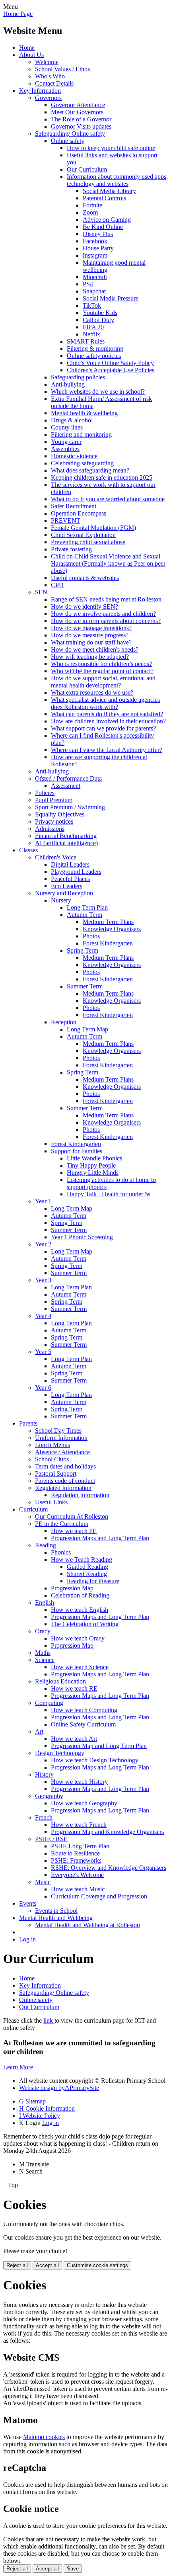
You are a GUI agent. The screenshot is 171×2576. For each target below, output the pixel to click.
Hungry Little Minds (93, 1173)
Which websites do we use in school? (98, 392)
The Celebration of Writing (85, 1624)
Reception (64, 1022)
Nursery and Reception (64, 893)
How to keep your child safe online (111, 148)
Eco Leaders (67, 886)
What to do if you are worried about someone (108, 499)
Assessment (66, 786)
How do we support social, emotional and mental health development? (103, 682)
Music (43, 1882)
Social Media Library (109, 191)
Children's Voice (56, 857)
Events (28, 1903)
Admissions (50, 829)
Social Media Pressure (111, 298)
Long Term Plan (87, 907)
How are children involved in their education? (108, 721)
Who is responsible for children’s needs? (101, 664)
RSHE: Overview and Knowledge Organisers (109, 1868)
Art (39, 1731)
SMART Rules (86, 341)
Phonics (61, 1552)
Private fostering (71, 549)
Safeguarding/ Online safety (70, 134)
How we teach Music (78, 1889)
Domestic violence (74, 456)
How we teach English (80, 1610)
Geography (49, 1796)
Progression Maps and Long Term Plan (100, 1538)
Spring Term (83, 950)
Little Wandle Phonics (94, 1158)
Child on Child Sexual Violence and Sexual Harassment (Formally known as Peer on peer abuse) (108, 563)
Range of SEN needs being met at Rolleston (106, 599)
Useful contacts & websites (85, 578)
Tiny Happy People (91, 1165)
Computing (49, 1703)
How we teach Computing (84, 1710)
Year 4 (43, 1316)
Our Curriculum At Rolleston (72, 1517)
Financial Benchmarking (66, 836)
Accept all (47, 2265)
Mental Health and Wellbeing (56, 1918)
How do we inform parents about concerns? (106, 621)
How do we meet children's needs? (95, 649)
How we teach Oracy (78, 1638)
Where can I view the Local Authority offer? (107, 750)
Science (45, 1660)
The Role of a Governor (81, 119)
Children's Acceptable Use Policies (111, 370)
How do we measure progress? (90, 635)
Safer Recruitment (74, 506)
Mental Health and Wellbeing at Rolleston (87, 1925)
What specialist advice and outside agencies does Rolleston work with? (105, 703)
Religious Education (60, 1681)
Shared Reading (87, 1574)
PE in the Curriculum (62, 1524)
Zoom (90, 212)
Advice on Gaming (107, 220)
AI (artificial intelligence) (66, 843)
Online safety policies (94, 356)
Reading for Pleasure (93, 1581)
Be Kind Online (103, 227)
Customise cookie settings (97, 2265)
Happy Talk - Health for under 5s (109, 1194)
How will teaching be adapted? (90, 657)
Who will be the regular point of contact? (102, 671)
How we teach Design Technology (95, 1760)
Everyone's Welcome (77, 1875)
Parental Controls (104, 198)
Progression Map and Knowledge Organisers (107, 1832)
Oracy (43, 1631)
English (45, 1602)
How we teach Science (80, 1667)
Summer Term (85, 986)
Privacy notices (54, 821)
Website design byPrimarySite (59, 2088)
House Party (98, 248)
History (44, 1774)
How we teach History (79, 1782)
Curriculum (33, 1509)
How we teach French (79, 1825)
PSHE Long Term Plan (80, 1846)
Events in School (56, 1911)
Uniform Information (61, 1438)
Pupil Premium (54, 800)
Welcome (47, 62)
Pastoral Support (56, 1474)
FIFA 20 (93, 327)
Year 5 (43, 1352)
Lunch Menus (52, 1445)
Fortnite (92, 205)
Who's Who (50, 76)
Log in (27, 1939)
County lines (67, 427)
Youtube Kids (100, 313)
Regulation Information (80, 1495)
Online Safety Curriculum (83, 1724)
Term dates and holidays (65, 1466)
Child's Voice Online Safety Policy (110, 363)
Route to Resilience (75, 1853)
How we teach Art (74, 1739)
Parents (28, 1423)
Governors (48, 98)
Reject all (17, 2265)
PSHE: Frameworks (76, 1860)
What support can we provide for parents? (103, 728)
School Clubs (52, 1459)
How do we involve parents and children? (103, 614)
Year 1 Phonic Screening (82, 1237)
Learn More (18, 2067)
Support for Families (77, 1151)
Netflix (91, 334)
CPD (57, 585)
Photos (91, 936)
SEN (41, 592)
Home (27, 48)
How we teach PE (74, 1531)
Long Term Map (87, 1029)
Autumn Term (85, 915)
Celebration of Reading (80, 1595)
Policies (45, 793)
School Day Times (58, 1431)
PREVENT (66, 520)
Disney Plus (98, 234)
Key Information (40, 91)
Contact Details (54, 83)
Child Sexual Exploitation (83, 535)
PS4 (88, 284)
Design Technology (60, 1753)
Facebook (95, 241)
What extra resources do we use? (92, 692)
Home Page (18, 14)
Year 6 (43, 1388)
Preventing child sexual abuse (88, 542)
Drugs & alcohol (72, 420)
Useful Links (51, 1502)
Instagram (95, 255)
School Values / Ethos (62, 69)
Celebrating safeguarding (82, 463)
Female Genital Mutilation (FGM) (93, 528)
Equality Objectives (60, 814)
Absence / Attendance (62, 1452)
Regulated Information (63, 1488)
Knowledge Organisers (112, 929)
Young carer (66, 442)
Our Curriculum (87, 169)
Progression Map (72, 1588)
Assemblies (65, 449)
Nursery (61, 900)
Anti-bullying (68, 384)
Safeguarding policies (78, 377)
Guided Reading (87, 1567)
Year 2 (43, 1244)
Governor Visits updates (81, 126)
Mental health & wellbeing (84, 413)
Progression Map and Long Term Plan (99, 1746)
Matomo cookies (44, 2437)
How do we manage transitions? (91, 628)
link (49, 2020)
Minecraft (95, 277)
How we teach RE (74, 1688)
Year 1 (43, 1201)
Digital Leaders (70, 864)
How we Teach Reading (82, 1559)
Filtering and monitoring (81, 435)
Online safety (68, 141)
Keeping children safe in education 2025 (102, 478)
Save (73, 2569)
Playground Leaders (76, 872)
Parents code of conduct (65, 1481)
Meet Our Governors (77, 112)
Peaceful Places (70, 879)
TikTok (92, 306)
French (44, 1817)
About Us (31, 55)
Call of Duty (98, 320)
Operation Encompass (79, 513)
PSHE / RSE (51, 1839)
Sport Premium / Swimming (70, 807)
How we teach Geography (84, 1803)
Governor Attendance (78, 105)
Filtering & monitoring (95, 349)
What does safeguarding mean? (90, 470)
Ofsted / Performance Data (68, 778)
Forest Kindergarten (108, 943)
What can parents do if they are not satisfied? (107, 714)
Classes (28, 850)
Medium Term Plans (108, 922)
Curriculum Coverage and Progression (99, 1896)
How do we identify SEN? (85, 606)
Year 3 (43, 1280)
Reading (46, 1545)
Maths (43, 1653)
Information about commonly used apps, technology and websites (117, 180)
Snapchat (94, 291)
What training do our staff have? (91, 642)
